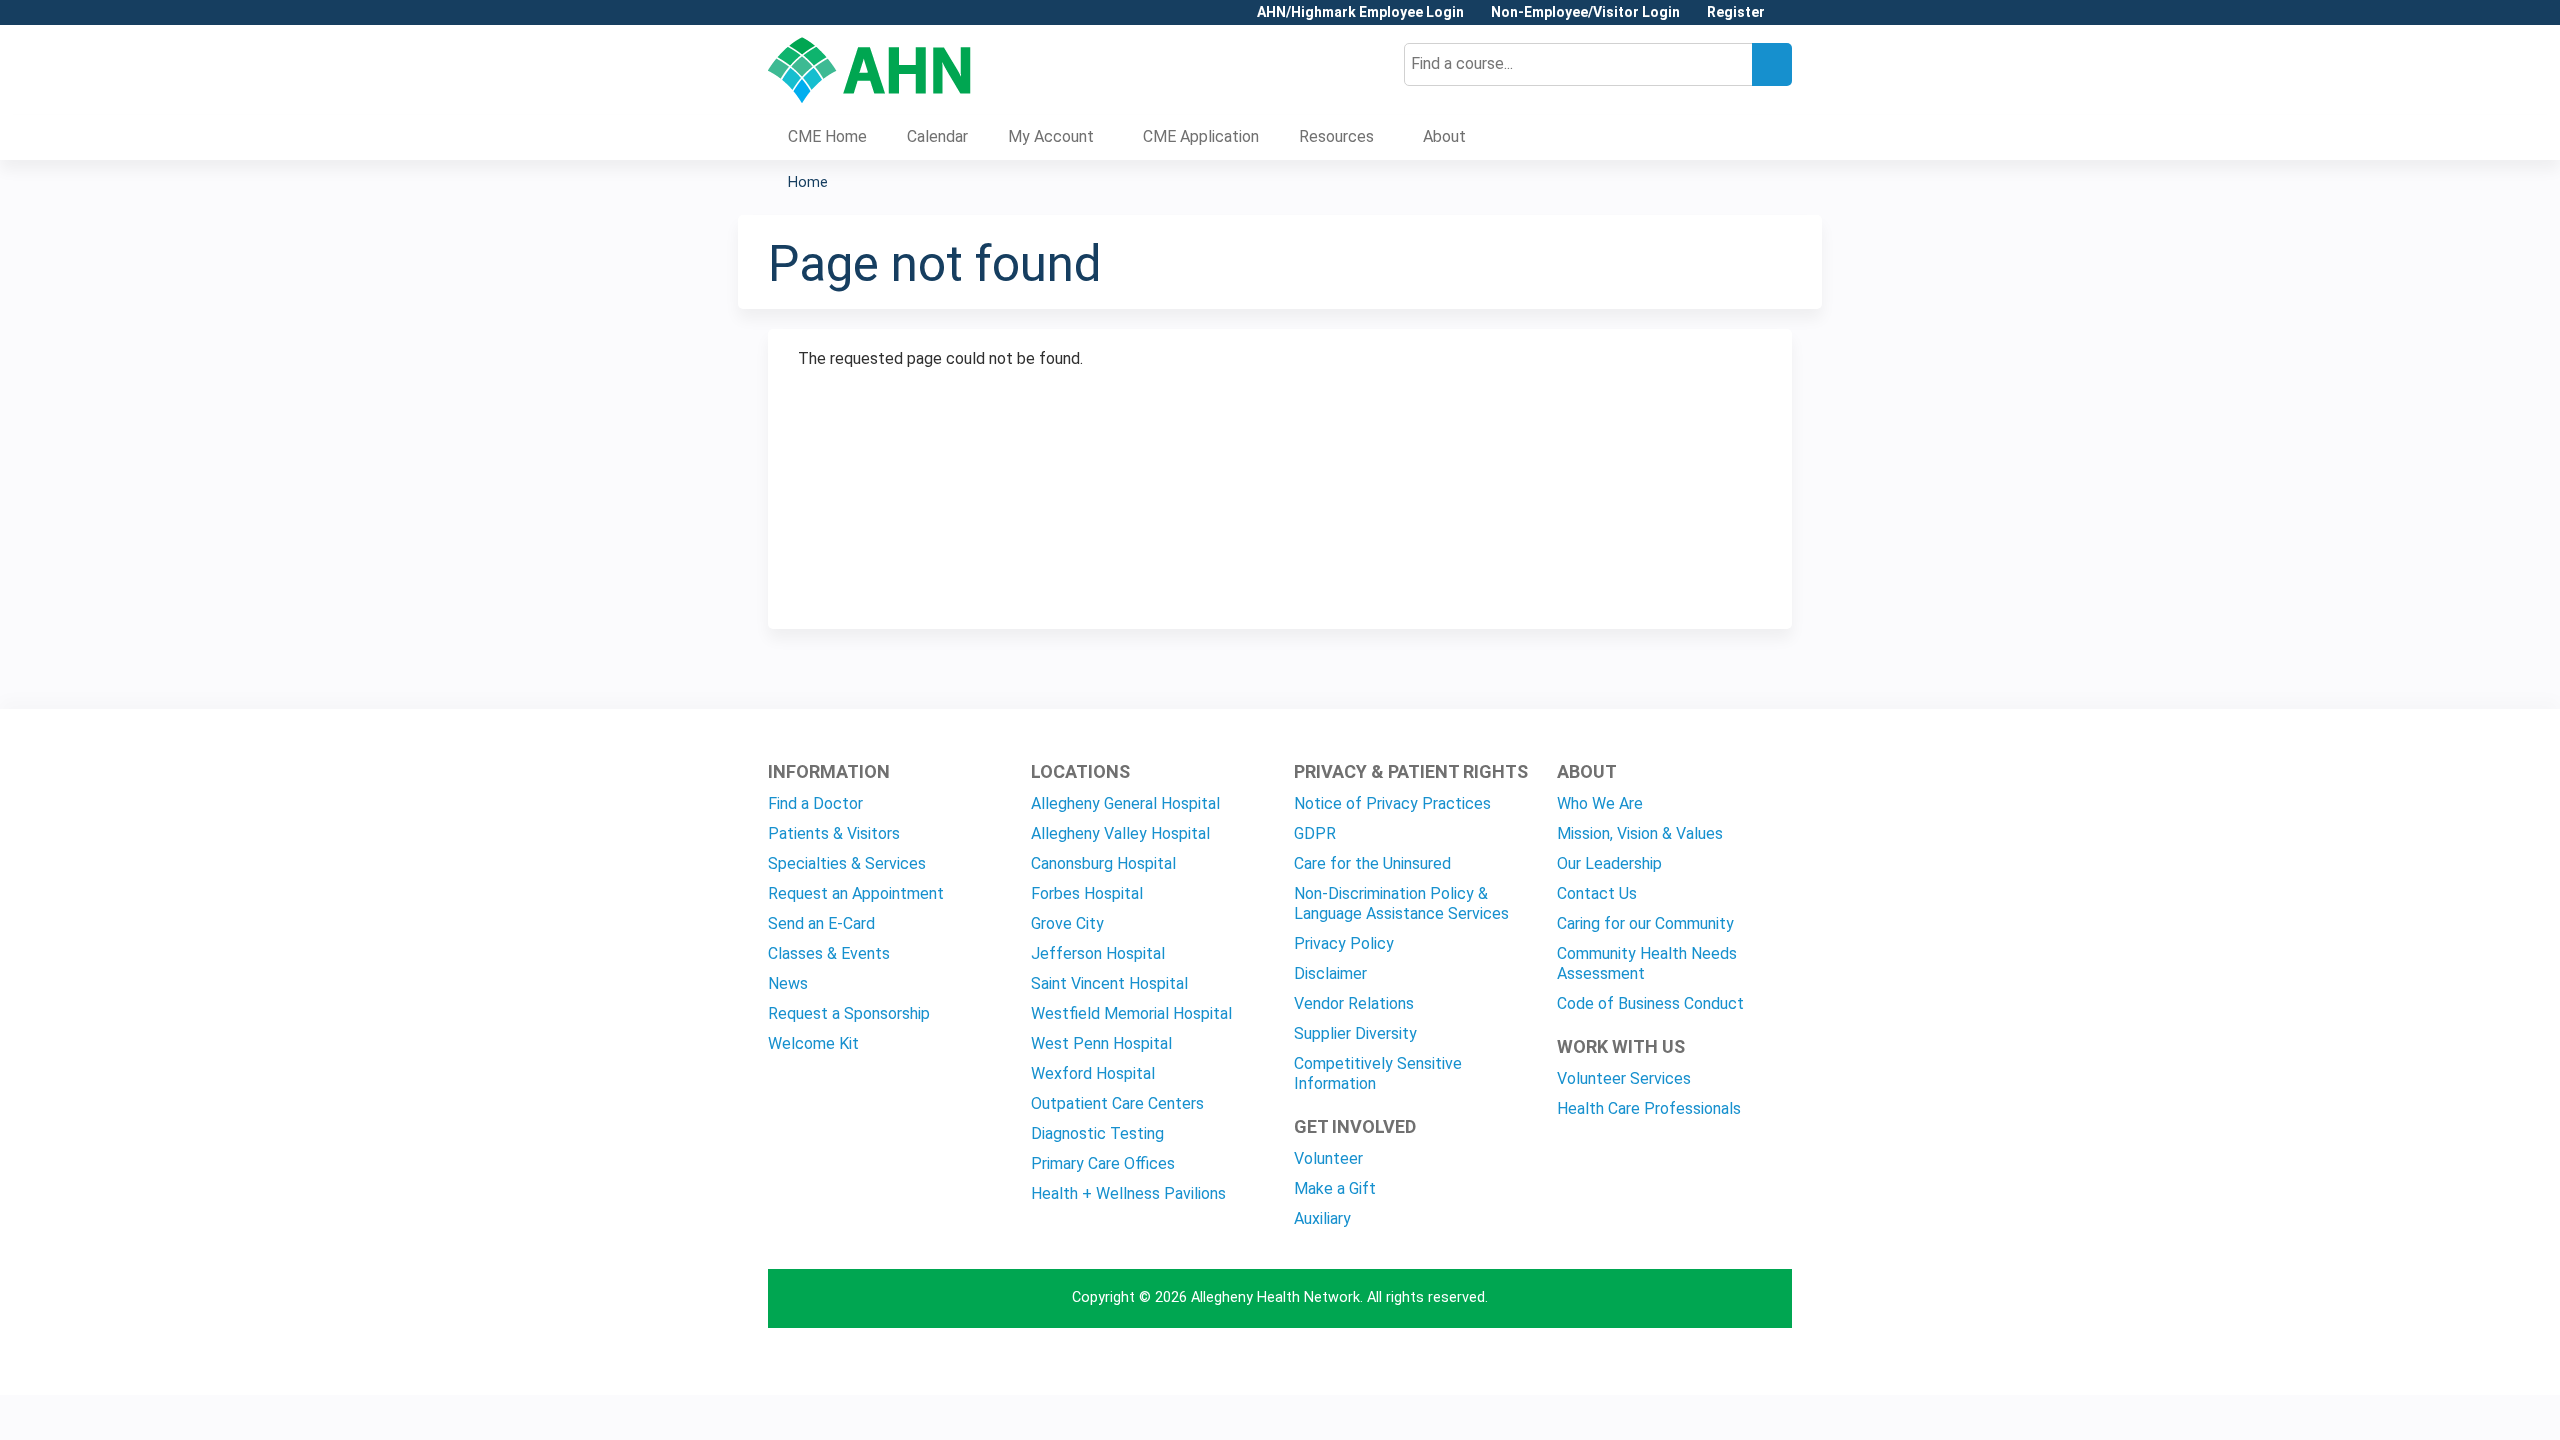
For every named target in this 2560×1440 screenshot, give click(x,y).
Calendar (937, 136)
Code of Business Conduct (1650, 1003)
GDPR (1315, 833)
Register (1736, 12)
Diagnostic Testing (1097, 1133)
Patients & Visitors (834, 833)
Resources (1336, 136)
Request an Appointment (856, 893)
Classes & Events (829, 953)
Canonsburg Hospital (1103, 863)
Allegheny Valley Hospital (1120, 833)
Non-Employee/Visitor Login (1585, 12)
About (1444, 136)
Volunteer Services (1624, 1078)
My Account (1051, 136)
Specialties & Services (847, 863)
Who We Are (1600, 803)
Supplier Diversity (1355, 1033)
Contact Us (1597, 893)
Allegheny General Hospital (1125, 803)
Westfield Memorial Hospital (1131, 1013)
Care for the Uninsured (1372, 863)
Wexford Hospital (1093, 1073)
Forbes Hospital (1087, 893)
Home (808, 182)
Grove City (1067, 923)
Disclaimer (1330, 973)
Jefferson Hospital (1098, 953)
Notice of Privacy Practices (1392, 803)
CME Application (1201, 136)
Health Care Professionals (1649, 1108)
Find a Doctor (815, 803)
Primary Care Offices (1103, 1163)
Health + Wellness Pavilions (1128, 1193)
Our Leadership (1609, 863)
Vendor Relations (1354, 1003)
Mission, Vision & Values (1640, 833)
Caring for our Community (1645, 923)
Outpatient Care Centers (1117, 1103)
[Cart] (1786, 19)
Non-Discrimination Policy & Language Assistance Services (1401, 903)
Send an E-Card (821, 923)
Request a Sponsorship (849, 1013)
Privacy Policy (1344, 943)
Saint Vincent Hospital (1109, 983)
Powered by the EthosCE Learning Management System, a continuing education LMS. (1721, 1362)
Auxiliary (1322, 1218)
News (788, 983)
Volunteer (1328, 1158)
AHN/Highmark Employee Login (1360, 12)
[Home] (869, 70)
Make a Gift (1335, 1188)
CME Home (827, 136)
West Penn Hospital (1101, 1043)
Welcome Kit (813, 1043)
